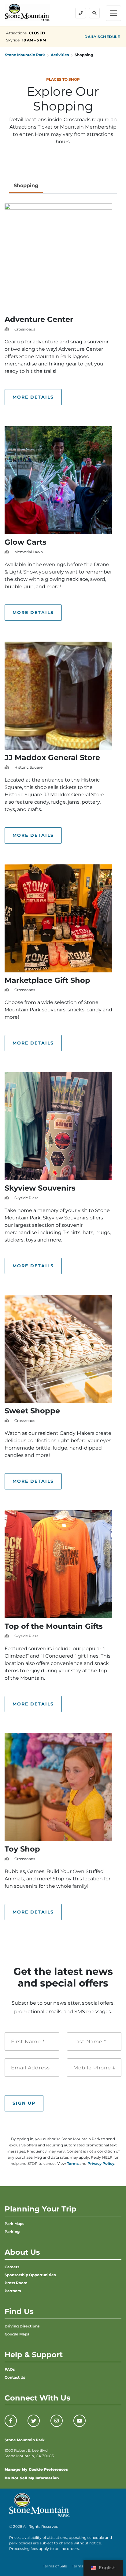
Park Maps (14, 2224)
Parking (12, 2232)
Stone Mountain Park (25, 55)
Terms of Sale (55, 2566)
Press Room (16, 2283)
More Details (33, 397)
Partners (13, 2291)
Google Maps (17, 2334)
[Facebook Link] (11, 2421)
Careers (12, 2267)
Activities (60, 55)
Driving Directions (22, 2326)
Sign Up (24, 2103)
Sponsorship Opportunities (30, 2275)
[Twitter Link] (34, 2421)
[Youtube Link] (80, 2421)
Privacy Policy (101, 2163)
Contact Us (15, 2377)
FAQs (10, 2369)
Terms (73, 2163)
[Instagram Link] (57, 2421)
